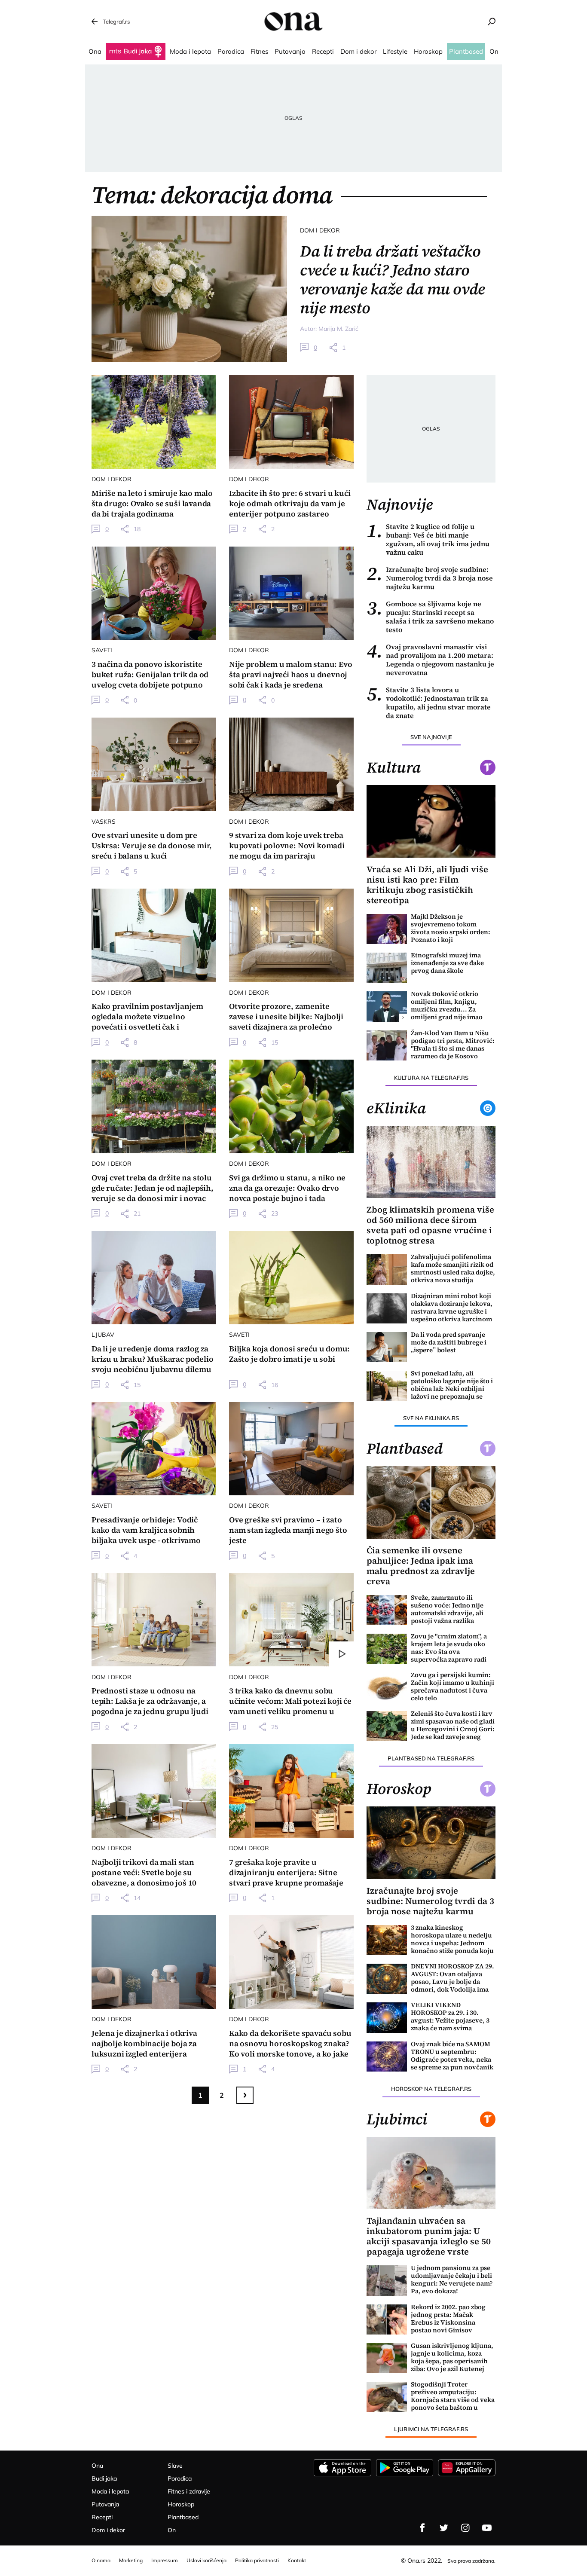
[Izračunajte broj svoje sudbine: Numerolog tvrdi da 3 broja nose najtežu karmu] (431, 1843)
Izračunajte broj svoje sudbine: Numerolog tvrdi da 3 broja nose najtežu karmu (430, 578)
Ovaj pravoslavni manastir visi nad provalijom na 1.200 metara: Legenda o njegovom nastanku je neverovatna (430, 660)
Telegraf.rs (116, 21)
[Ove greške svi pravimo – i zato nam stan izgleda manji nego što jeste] (291, 1449)
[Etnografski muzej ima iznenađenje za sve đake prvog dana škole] (387, 968)
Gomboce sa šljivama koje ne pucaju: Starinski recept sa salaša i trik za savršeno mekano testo (430, 617)
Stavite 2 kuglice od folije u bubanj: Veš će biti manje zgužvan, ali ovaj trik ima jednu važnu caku (428, 539)
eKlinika (396, 1108)
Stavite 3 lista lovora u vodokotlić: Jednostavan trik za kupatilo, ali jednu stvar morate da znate (429, 703)
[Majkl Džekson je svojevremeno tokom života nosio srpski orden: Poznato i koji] (387, 929)
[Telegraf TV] (487, 2528)
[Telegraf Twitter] (444, 2528)
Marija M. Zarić (338, 329)
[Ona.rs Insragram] (465, 2528)
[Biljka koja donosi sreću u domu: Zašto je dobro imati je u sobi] (291, 1278)
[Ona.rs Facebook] (422, 2528)
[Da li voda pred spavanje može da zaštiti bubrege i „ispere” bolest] (387, 1347)
